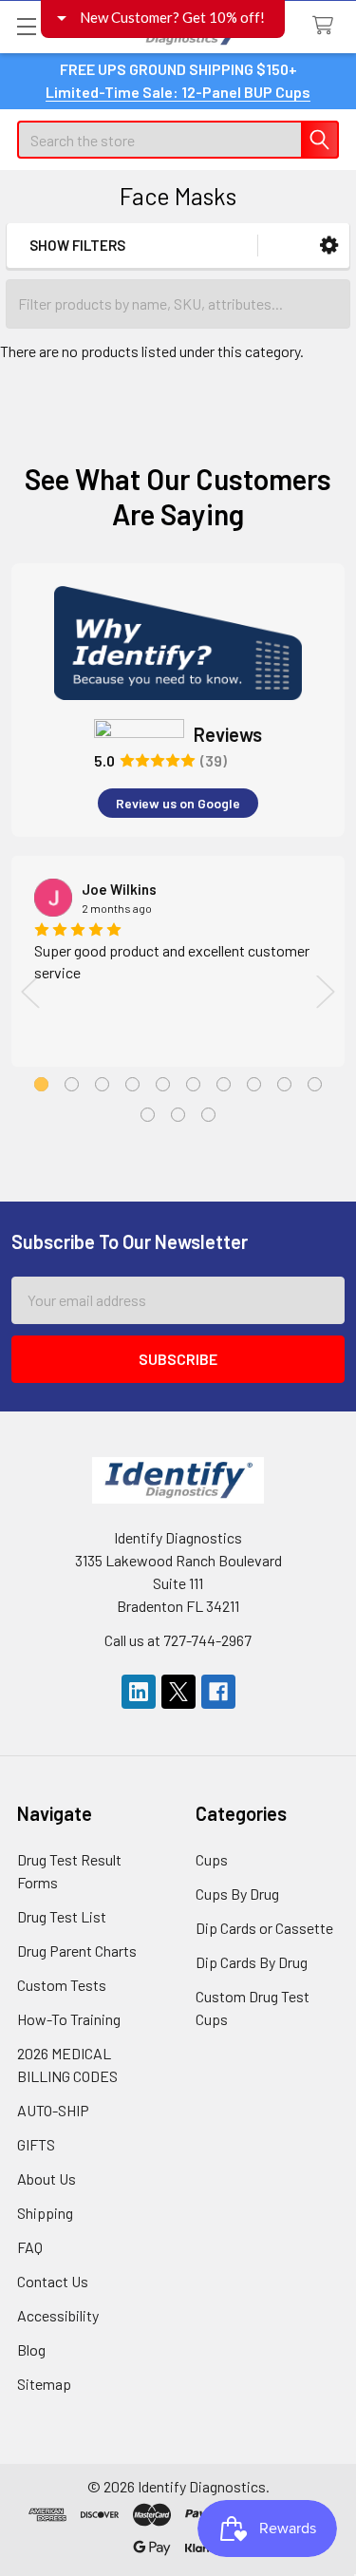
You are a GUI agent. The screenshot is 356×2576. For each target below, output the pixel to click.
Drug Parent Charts (77, 1951)
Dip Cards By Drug (252, 1962)
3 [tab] (102, 1084)
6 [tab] (193, 1084)
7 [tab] (224, 1084)
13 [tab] (208, 1115)
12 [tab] (178, 1115)
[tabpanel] (178, 961)
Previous (30, 991)
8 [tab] (254, 1084)
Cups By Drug (237, 1894)
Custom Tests (62, 1985)
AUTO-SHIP (53, 2110)
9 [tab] (284, 1084)
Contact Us (53, 2281)
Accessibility (58, 2315)
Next (326, 991)
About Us (47, 2178)
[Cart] (327, 26)
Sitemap (44, 2384)
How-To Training (69, 2019)
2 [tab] (72, 1084)
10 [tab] (315, 1084)
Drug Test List (62, 1916)
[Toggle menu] (26, 26)
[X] (178, 1692)
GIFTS (36, 2144)
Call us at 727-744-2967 (178, 1640)
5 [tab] (163, 1084)
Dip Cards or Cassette (264, 1928)
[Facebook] (218, 1692)
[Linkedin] (139, 1692)
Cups (212, 1859)
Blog (31, 2349)
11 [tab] (148, 1115)
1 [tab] (41, 1084)
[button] (329, 246)
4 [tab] (132, 1084)
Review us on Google (178, 803)
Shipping (45, 2213)
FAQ (30, 2247)
